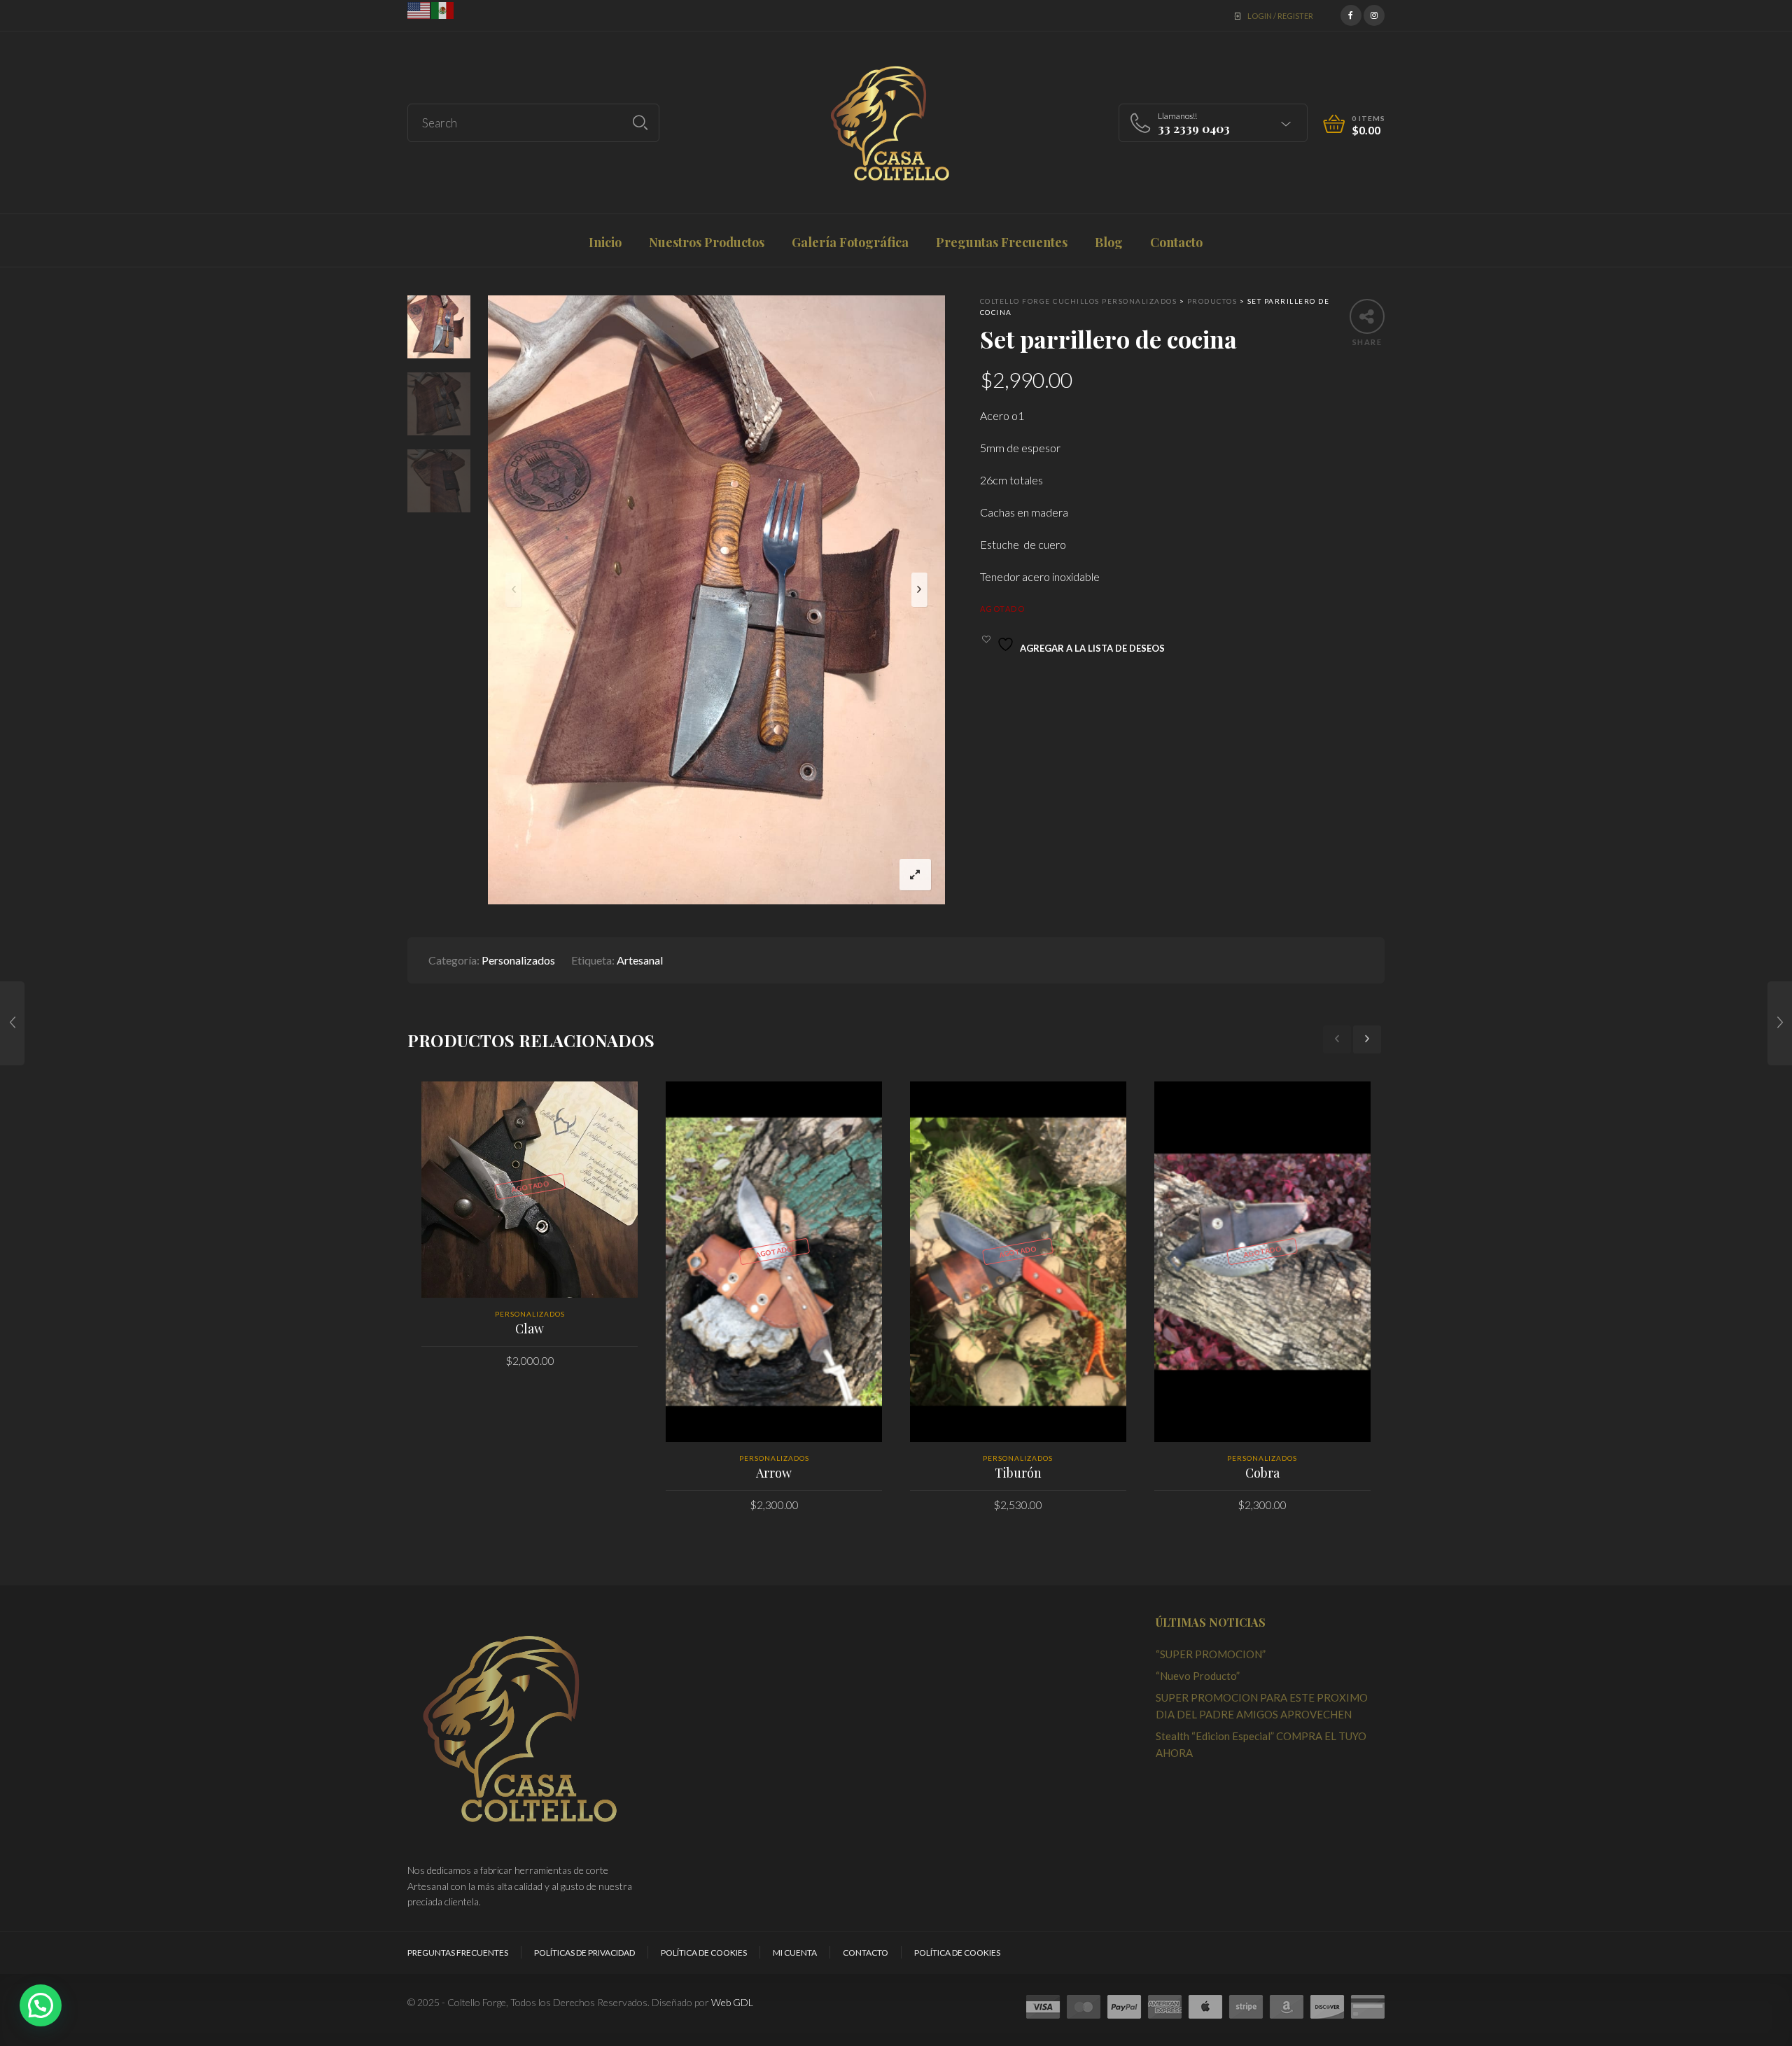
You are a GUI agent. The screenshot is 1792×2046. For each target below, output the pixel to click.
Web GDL (732, 2002)
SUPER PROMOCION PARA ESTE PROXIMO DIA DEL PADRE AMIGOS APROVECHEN (1262, 1706)
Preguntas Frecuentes (458, 1953)
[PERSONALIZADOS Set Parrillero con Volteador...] (12, 1023)
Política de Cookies (704, 1953)
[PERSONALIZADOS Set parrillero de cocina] (1780, 1023)
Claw (530, 1329)
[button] (41, 2005)
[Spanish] (443, 9)
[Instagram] (1374, 14)
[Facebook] (1351, 14)
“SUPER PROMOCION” (1211, 1654)
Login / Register (1280, 16)
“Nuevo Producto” (1198, 1676)
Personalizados (518, 960)
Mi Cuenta (795, 1953)
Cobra (1262, 1473)
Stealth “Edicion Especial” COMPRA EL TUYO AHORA (1261, 1744)
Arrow (774, 1473)
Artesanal (640, 960)
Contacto (866, 1953)
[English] (419, 9)
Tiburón (1018, 1473)
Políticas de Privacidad (584, 1953)
